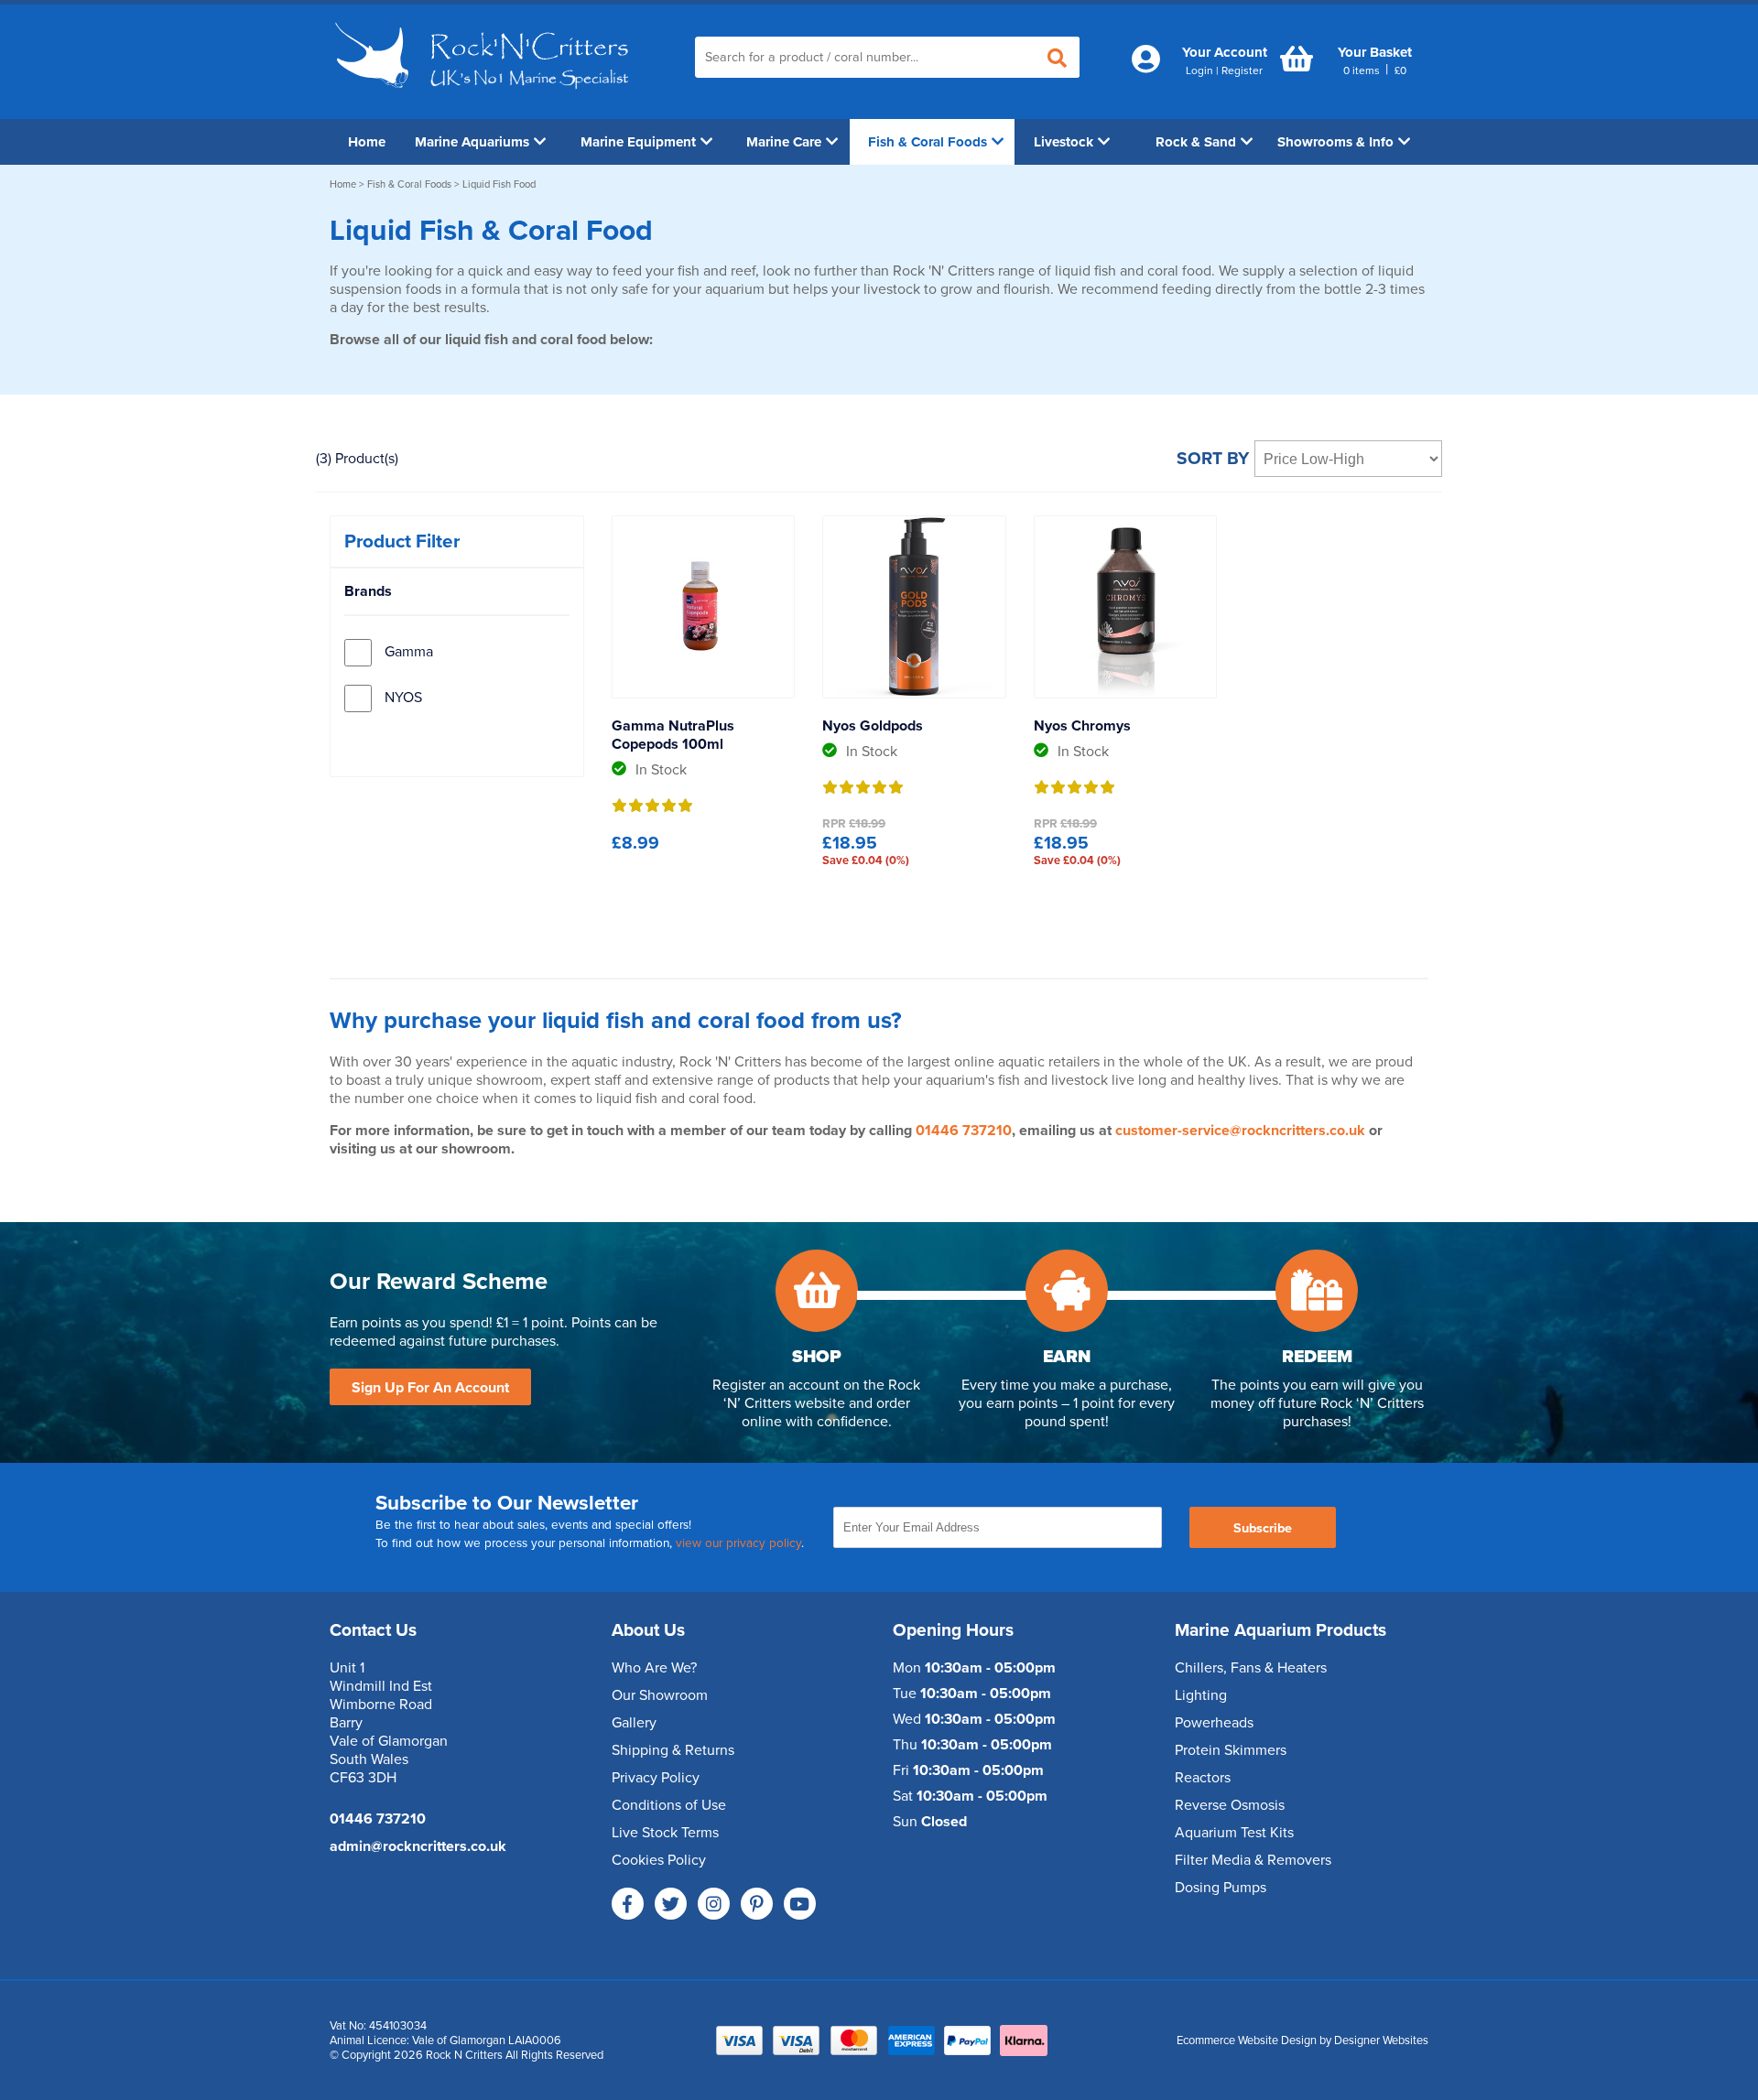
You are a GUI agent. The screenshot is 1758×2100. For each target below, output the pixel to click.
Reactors (1203, 1778)
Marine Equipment (638, 142)
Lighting (1201, 1695)
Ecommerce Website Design (1247, 2040)
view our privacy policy (738, 1543)
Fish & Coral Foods (928, 142)
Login (1199, 70)
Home (367, 142)
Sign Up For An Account (430, 1388)
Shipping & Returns (673, 1750)
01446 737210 (964, 1131)
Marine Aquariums (472, 142)
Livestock (1063, 142)
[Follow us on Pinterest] (757, 1904)
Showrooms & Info (1335, 142)
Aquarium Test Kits (1234, 1833)
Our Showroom (660, 1695)
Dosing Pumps (1221, 1888)
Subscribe (1263, 1528)
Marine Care (784, 142)
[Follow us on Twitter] (671, 1904)
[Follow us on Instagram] (714, 1904)
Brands (368, 591)
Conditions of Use (669, 1805)
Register (1242, 70)
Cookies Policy (659, 1860)
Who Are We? (654, 1668)
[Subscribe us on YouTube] (800, 1904)
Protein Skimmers (1231, 1750)
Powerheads (1214, 1723)
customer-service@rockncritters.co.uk (1240, 1131)
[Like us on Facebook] (628, 1904)
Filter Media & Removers (1253, 1860)
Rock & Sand (1196, 142)
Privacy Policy (656, 1778)
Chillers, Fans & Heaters (1251, 1668)
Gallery (634, 1723)
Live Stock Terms (665, 1833)
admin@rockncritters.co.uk (418, 1846)
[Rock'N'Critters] (485, 96)
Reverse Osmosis (1230, 1805)
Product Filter (402, 541)
